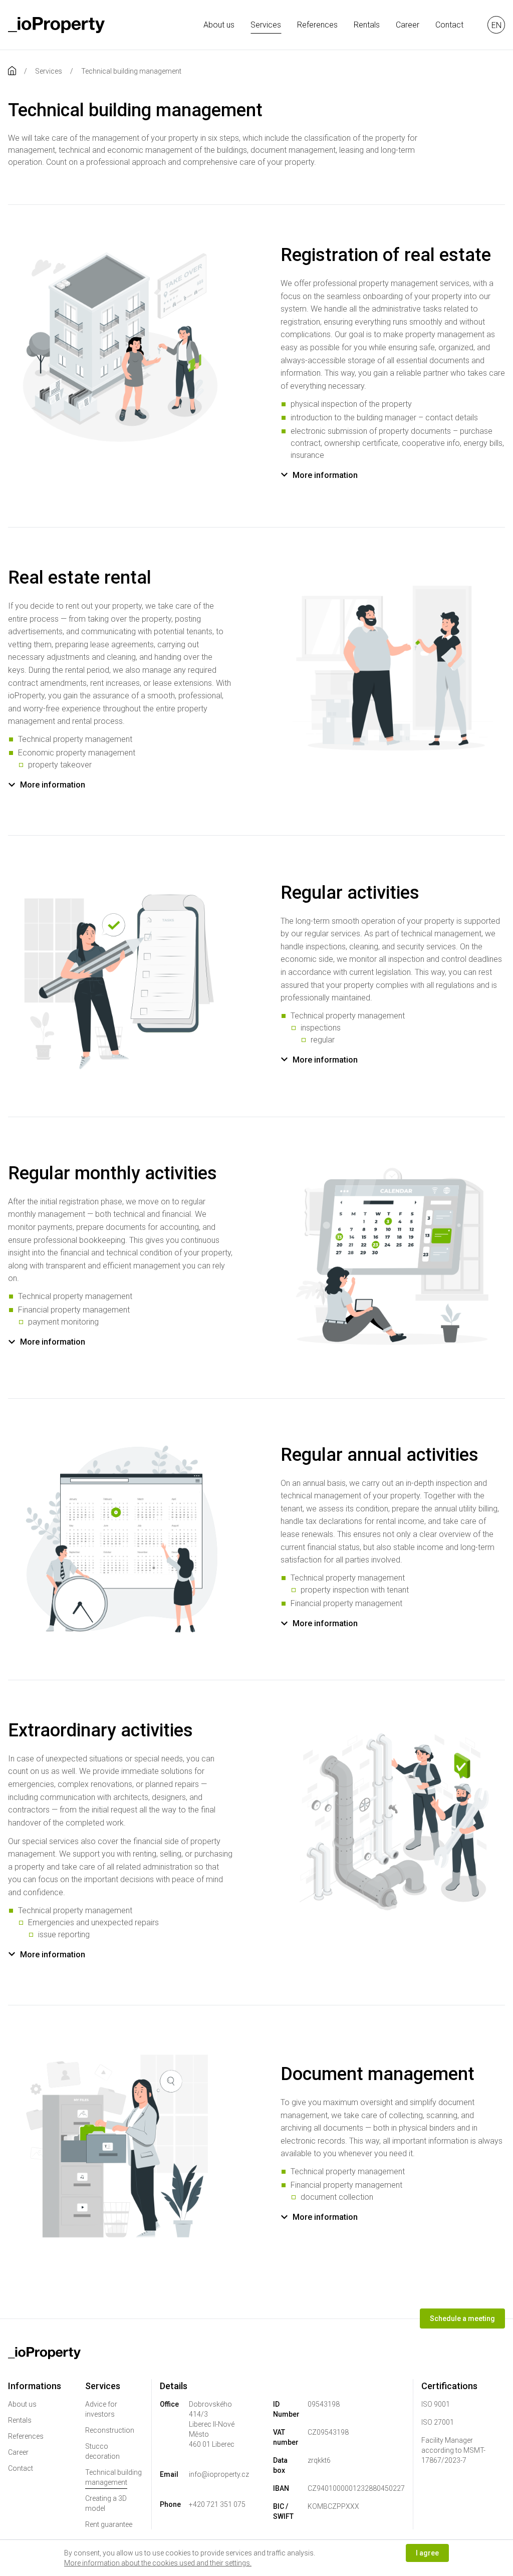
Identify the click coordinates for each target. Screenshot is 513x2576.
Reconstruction (110, 2430)
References (317, 25)
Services (266, 25)
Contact (449, 25)
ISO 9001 (436, 2404)
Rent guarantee (109, 2524)
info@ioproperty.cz (219, 2474)
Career (408, 25)
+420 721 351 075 (217, 2504)
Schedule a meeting (462, 2319)
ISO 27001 (438, 2422)
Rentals (367, 25)
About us (219, 25)
